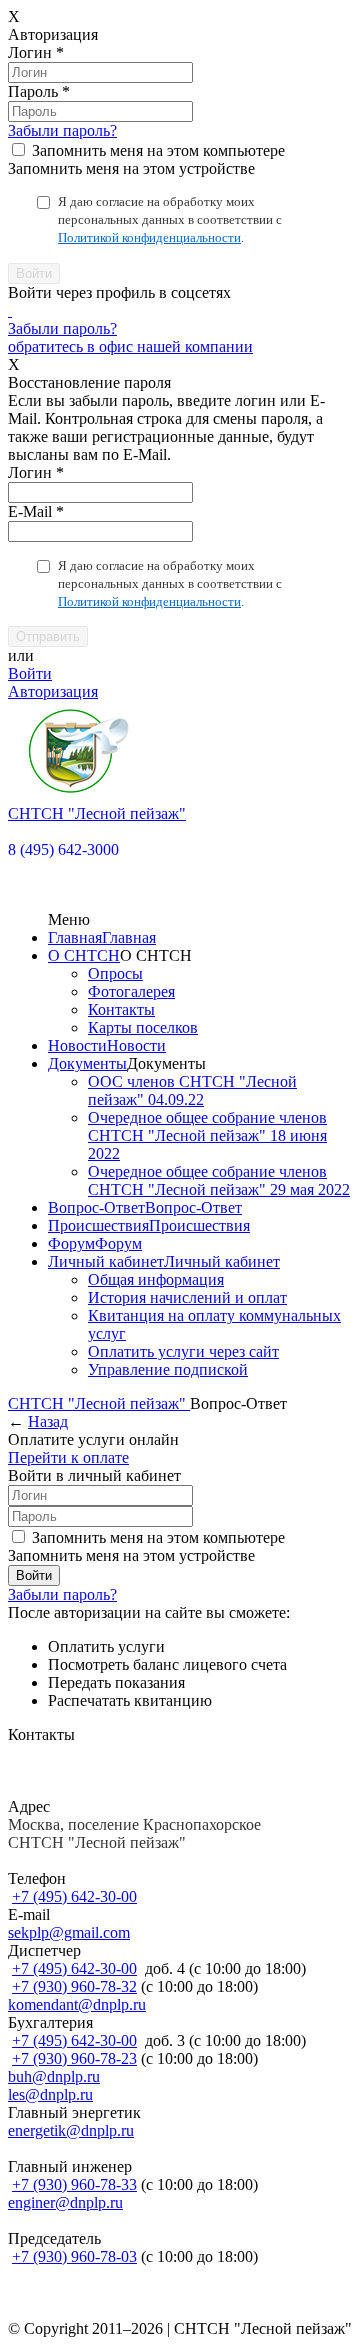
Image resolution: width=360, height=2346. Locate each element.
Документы (87, 1063)
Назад (48, 1421)
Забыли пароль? (62, 130)
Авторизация (53, 691)
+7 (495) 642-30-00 (74, 1896)
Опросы (115, 973)
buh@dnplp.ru (54, 2076)
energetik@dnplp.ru (71, 2130)
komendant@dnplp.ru (77, 2004)
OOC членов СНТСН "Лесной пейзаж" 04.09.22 (192, 1090)
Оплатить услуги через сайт (183, 1351)
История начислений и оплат (187, 1297)
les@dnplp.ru (50, 2094)
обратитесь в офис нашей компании (130, 346)
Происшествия (98, 1225)
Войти (30, 673)
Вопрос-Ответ (96, 1207)
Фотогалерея (131, 991)
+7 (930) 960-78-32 (74, 1986)
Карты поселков (143, 1027)
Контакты (121, 1009)
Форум (71, 1243)
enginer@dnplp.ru (65, 2202)
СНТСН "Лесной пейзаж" (99, 1403)
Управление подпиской (168, 1369)
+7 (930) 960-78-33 (74, 2184)
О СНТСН (84, 955)
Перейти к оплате (68, 1457)
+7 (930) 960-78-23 (74, 2058)
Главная (75, 937)
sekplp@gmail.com (69, 1932)
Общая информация (156, 1279)
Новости (77, 1045)
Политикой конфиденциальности (149, 237)
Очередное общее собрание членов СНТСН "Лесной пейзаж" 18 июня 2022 (207, 1135)
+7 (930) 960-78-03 (74, 2256)
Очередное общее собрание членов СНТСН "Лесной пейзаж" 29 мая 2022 (219, 1180)
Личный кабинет (106, 1261)
